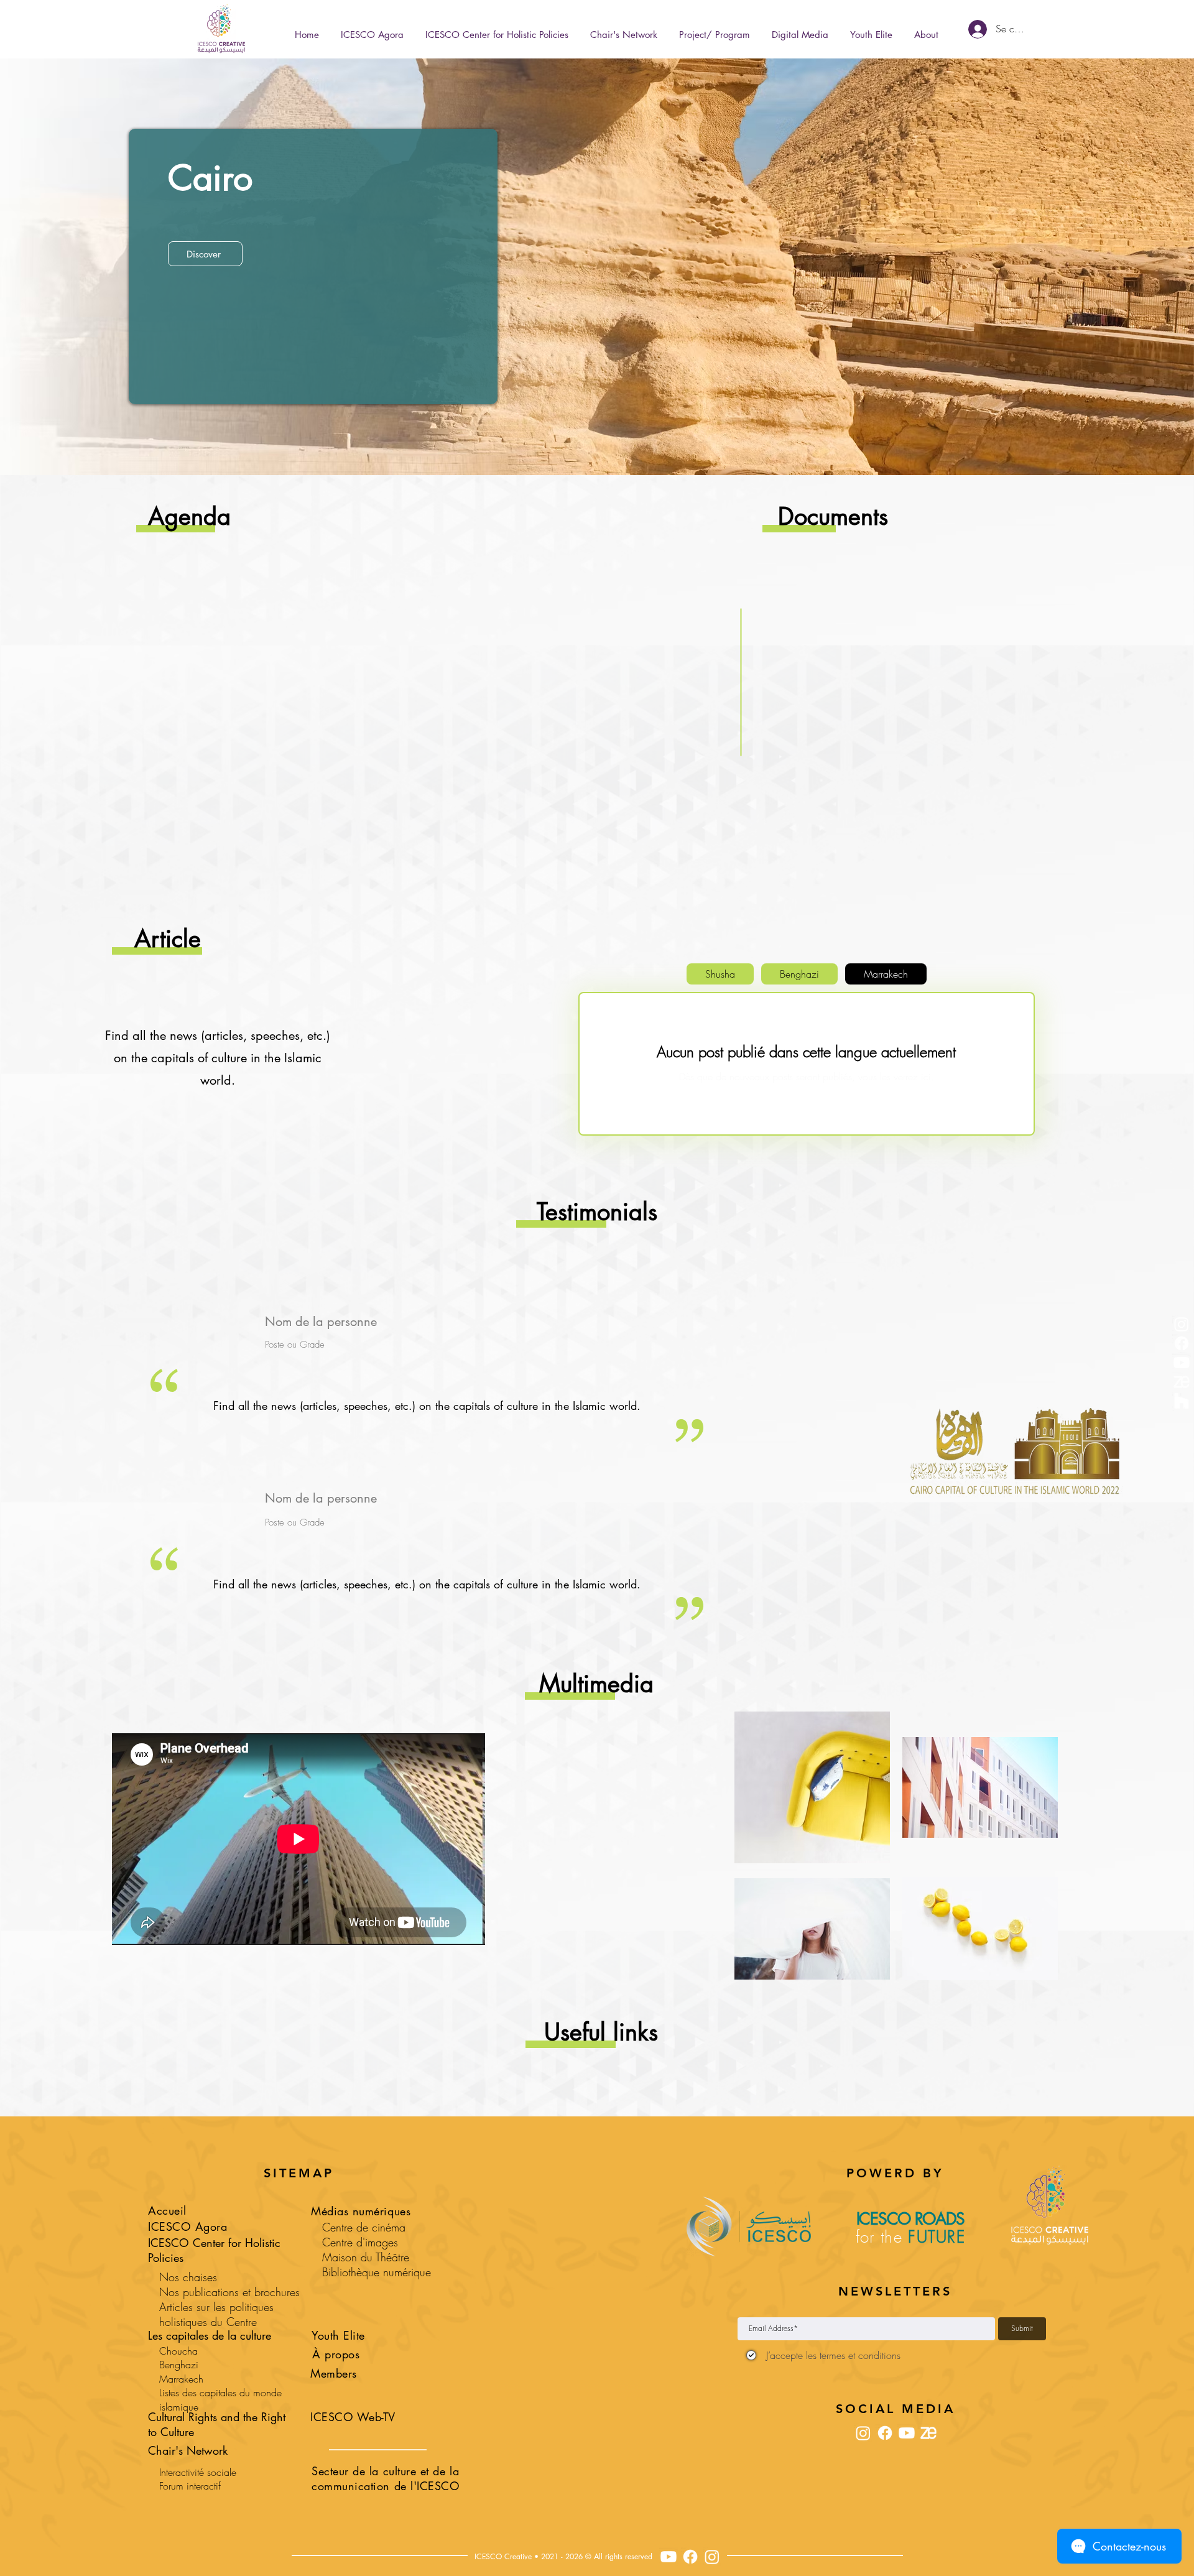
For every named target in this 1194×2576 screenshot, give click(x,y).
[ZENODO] (1182, 1382)
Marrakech (181, 2379)
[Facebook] (1182, 1343)
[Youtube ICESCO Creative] (669, 2557)
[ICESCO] (1182, 1401)
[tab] (720, 974)
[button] (714, 29)
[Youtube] (1182, 1363)
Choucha (178, 2351)
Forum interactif (190, 2486)
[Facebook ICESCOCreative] (690, 2557)
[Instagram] (1182, 1324)
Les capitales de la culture (210, 2335)
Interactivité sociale (198, 2472)
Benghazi (179, 2365)
